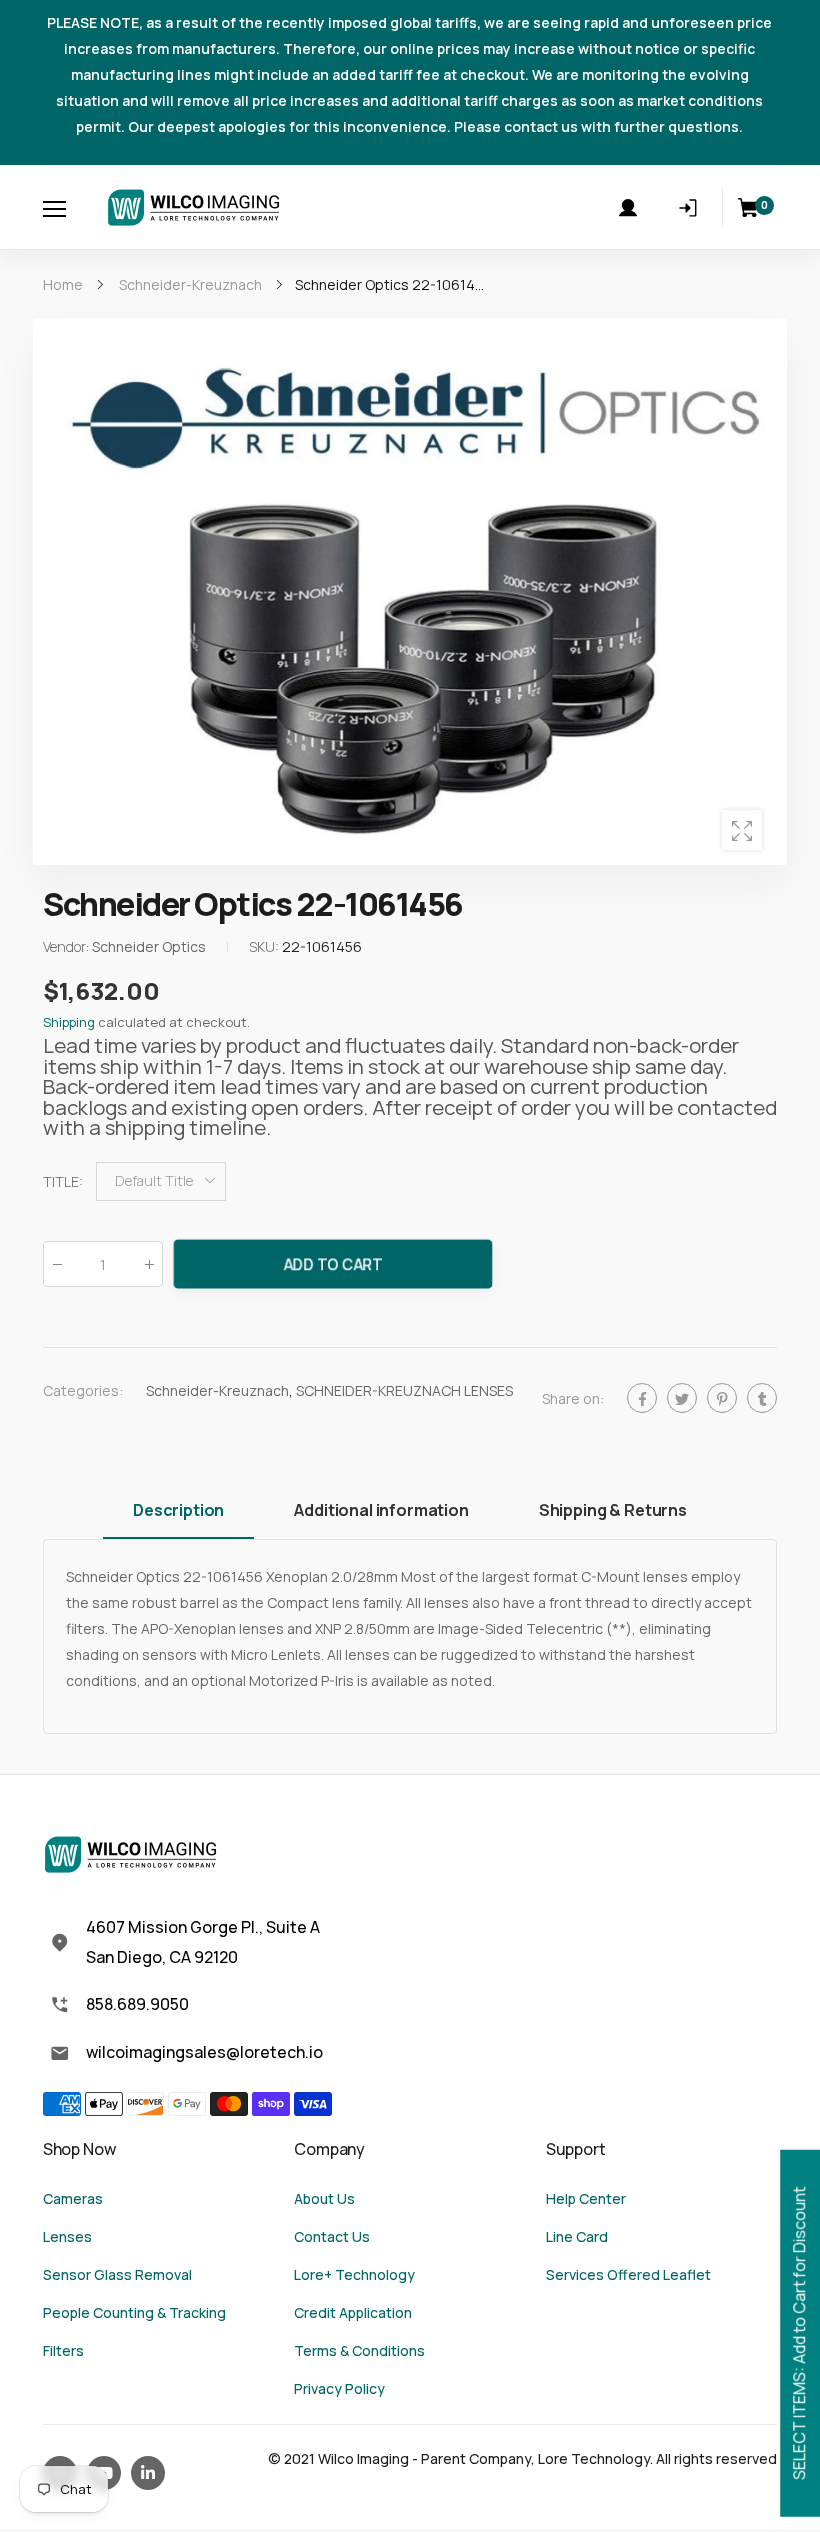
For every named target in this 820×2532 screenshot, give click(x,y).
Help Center (586, 2198)
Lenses (67, 2236)
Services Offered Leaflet (628, 2274)
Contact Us (332, 2236)
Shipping (69, 1022)
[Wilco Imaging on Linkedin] (148, 2473)
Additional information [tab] (381, 1510)
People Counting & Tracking (134, 2312)
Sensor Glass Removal (117, 2274)
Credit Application (353, 2312)
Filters (63, 2350)
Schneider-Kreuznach (217, 1389)
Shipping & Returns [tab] (613, 1510)
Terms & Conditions (359, 2350)
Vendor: (67, 946)
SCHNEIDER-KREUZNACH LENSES (404, 1389)
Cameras (73, 2198)
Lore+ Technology (354, 2274)
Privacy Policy (339, 2388)
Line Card (577, 2236)
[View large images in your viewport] (742, 830)
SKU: (265, 946)
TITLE (63, 1180)
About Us (324, 2198)
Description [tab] (178, 1510)
